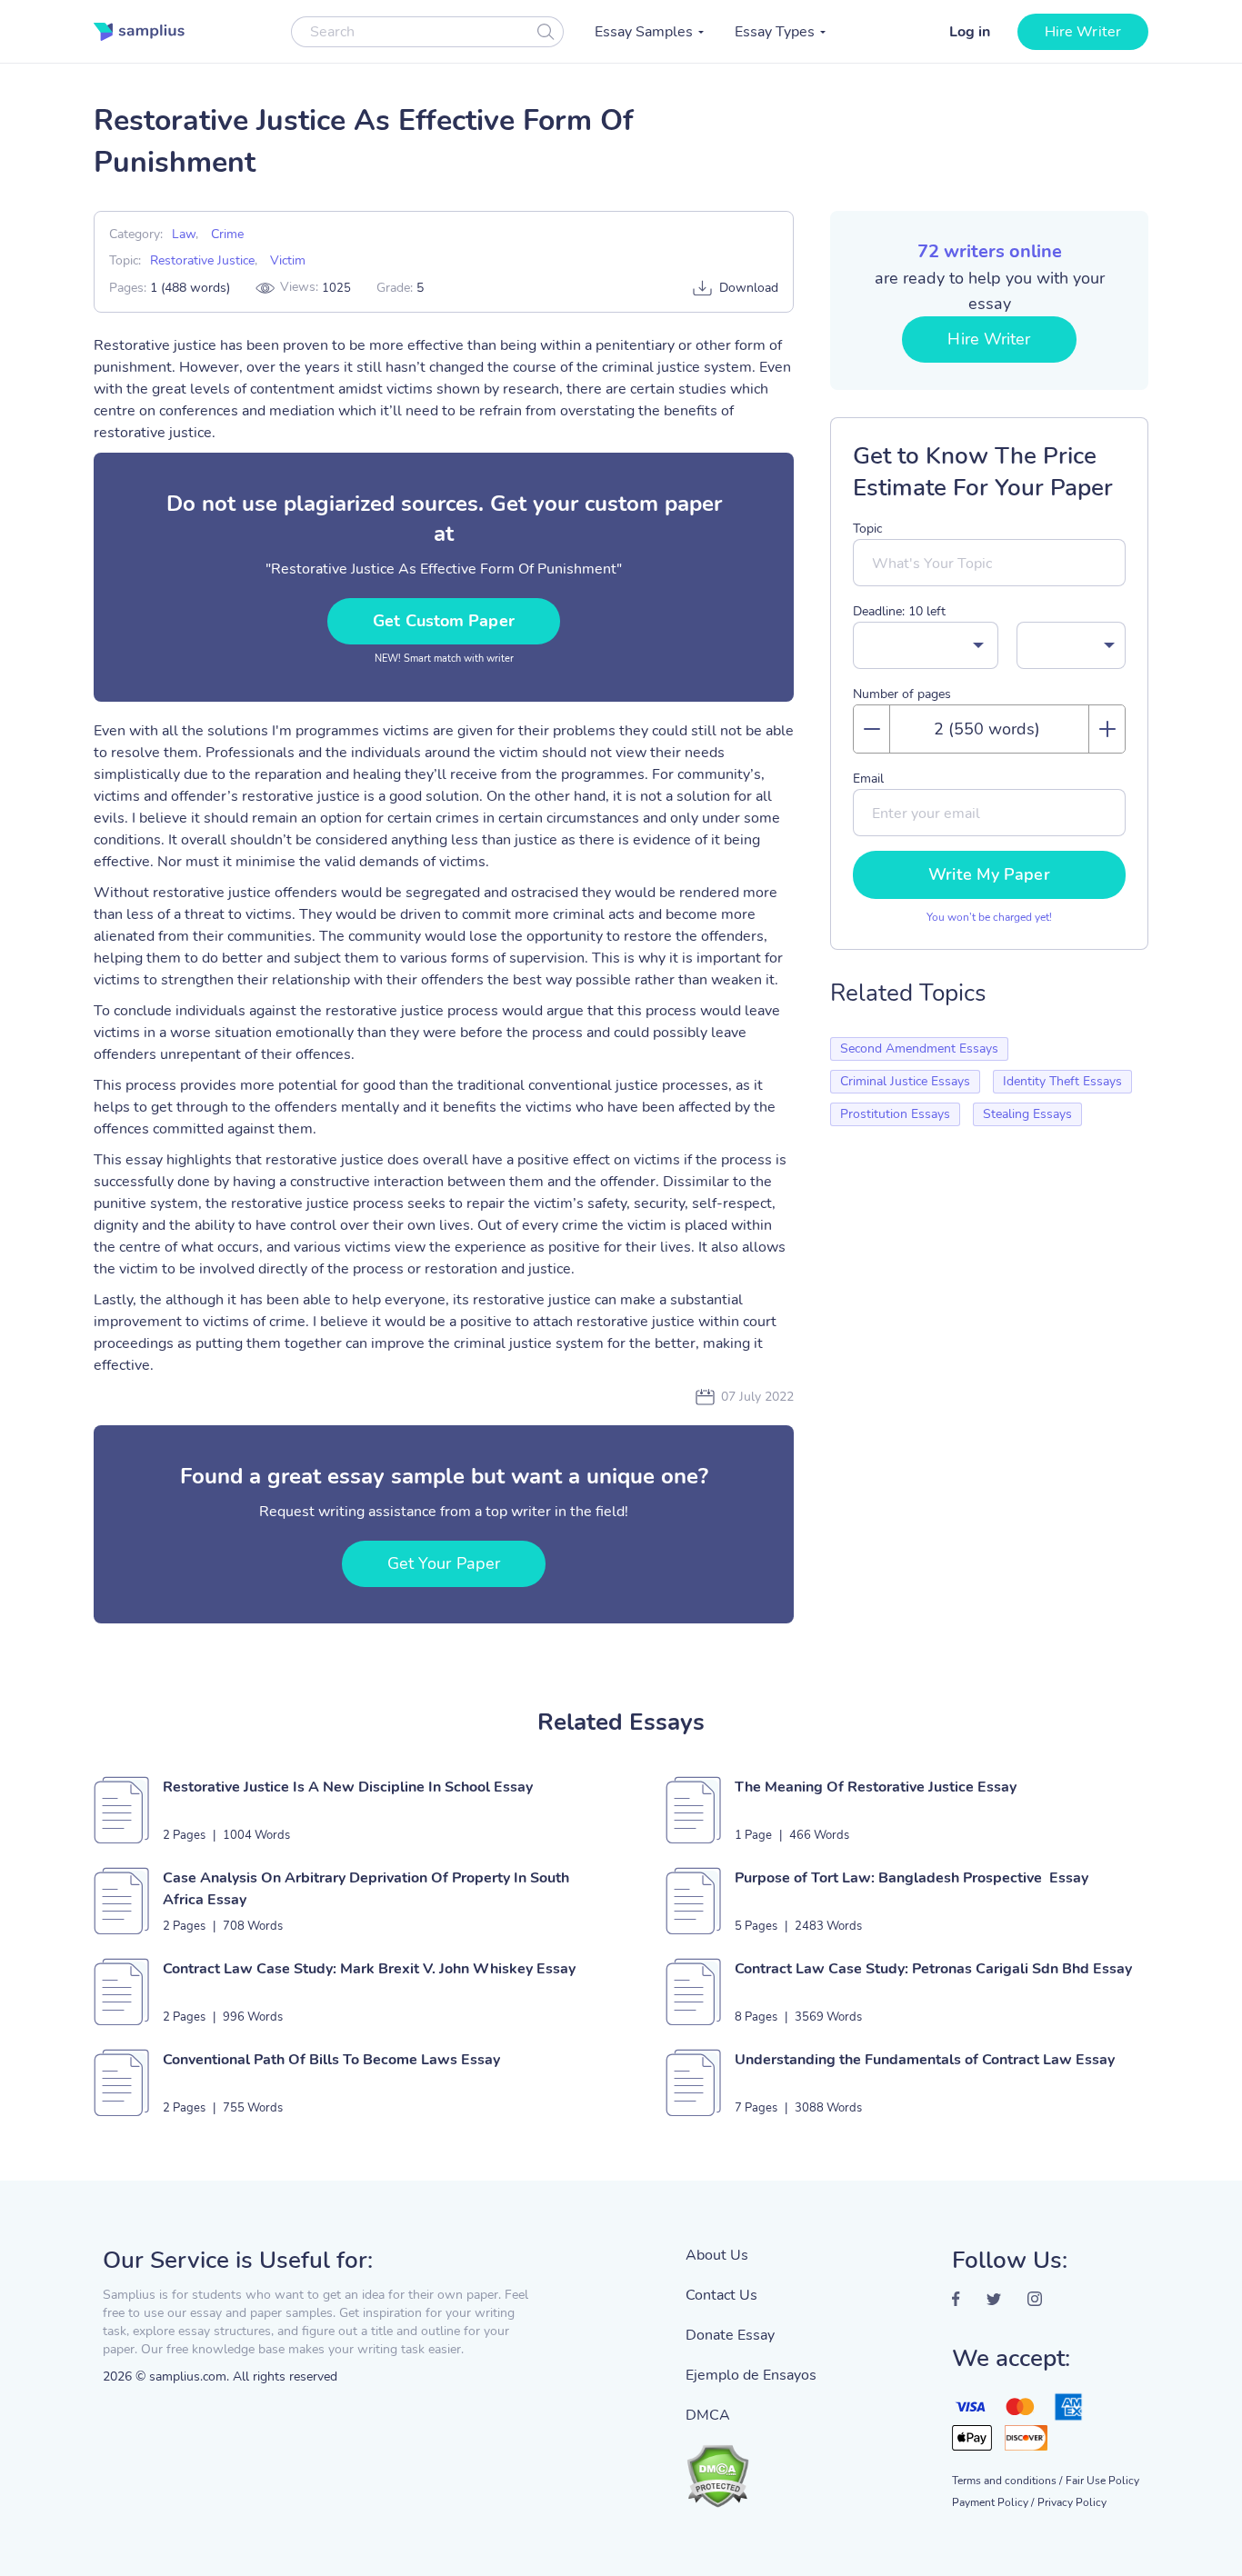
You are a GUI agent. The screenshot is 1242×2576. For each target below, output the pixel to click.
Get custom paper (444, 621)
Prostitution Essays (895, 1114)
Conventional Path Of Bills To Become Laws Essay (331, 2060)
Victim (288, 260)
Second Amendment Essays (919, 1048)
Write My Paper (989, 874)
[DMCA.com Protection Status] (751, 2467)
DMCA (708, 2415)
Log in (970, 32)
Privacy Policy (1072, 2502)
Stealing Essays (1027, 1114)
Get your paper (444, 1563)
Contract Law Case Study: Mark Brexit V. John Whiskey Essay (369, 1969)
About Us (717, 2255)
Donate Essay (730, 2335)
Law (184, 234)
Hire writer (1083, 32)
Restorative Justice (202, 260)
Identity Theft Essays (1062, 1081)
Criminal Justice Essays (905, 1081)
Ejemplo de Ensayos (751, 2375)
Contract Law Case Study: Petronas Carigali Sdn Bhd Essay (933, 1969)
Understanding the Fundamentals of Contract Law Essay (925, 2060)
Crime (227, 234)
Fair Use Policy (1102, 2481)
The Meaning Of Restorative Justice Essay (876, 1787)
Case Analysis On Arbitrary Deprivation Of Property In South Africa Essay (366, 1889)
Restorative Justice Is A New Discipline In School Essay (348, 1787)
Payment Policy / (993, 2502)
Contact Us (721, 2295)
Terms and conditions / (1007, 2481)
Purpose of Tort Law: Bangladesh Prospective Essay (911, 1878)
